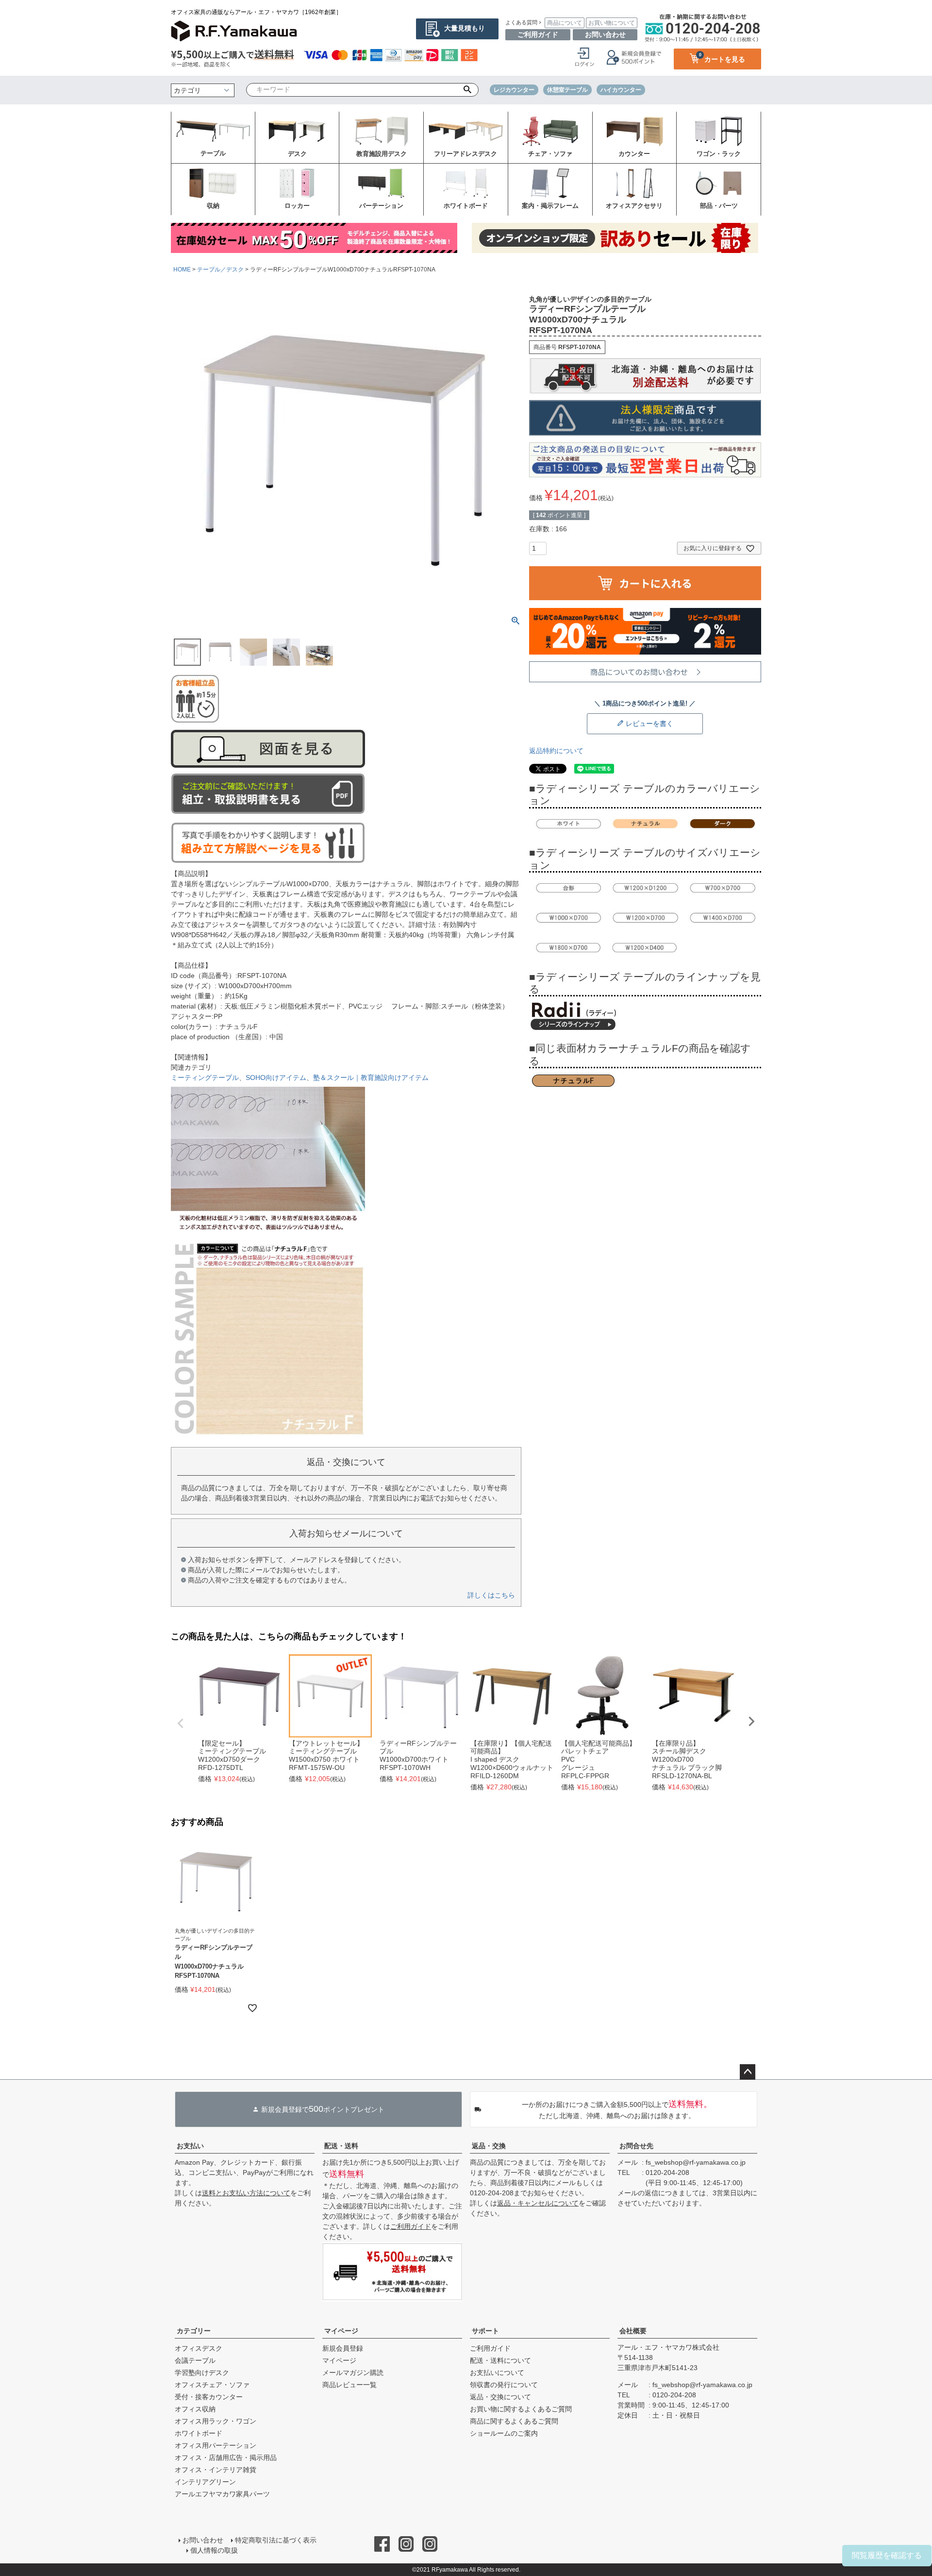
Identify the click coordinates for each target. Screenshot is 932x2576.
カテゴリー (194, 2331)
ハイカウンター (621, 90)
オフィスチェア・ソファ (212, 2385)
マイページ (341, 2331)
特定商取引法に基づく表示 (276, 2540)
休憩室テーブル (567, 90)
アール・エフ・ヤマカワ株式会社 (668, 2347)
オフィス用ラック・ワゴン (216, 2421)
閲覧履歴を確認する (887, 2555)
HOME (182, 269)
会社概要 (633, 2331)
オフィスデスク (199, 2348)
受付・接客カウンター (209, 2397)
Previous (181, 1723)
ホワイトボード (199, 2433)
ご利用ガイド (538, 34)
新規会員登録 (343, 2348)
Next (751, 1721)
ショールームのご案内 (504, 2433)
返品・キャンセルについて (538, 2203)
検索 (468, 90)
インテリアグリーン (205, 2482)
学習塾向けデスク (202, 2373)
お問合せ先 (636, 2146)
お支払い (190, 2146)
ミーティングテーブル (205, 1078)
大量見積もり (465, 28)
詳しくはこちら (491, 1595)
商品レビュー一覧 (349, 2385)
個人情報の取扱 (214, 2550)
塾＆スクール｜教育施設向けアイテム (371, 1078)
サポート (485, 2331)
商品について (565, 23)
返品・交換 (489, 2146)
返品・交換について (500, 2397)
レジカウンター (514, 90)
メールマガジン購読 (353, 2373)
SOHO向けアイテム (276, 1078)
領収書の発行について (504, 2385)
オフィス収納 (195, 2409)
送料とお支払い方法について (246, 2193)
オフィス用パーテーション (216, 2445)
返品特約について (556, 751)
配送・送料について (500, 2360)
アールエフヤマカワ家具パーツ (222, 2494)
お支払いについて (497, 2373)
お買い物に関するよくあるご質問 (521, 2409)
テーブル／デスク (220, 269)
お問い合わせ (605, 34)
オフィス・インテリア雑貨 (216, 2470)
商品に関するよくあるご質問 (514, 2421)
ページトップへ (748, 2072)
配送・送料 (341, 2146)
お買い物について (612, 23)
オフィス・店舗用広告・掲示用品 (226, 2458)
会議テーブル (195, 2360)
